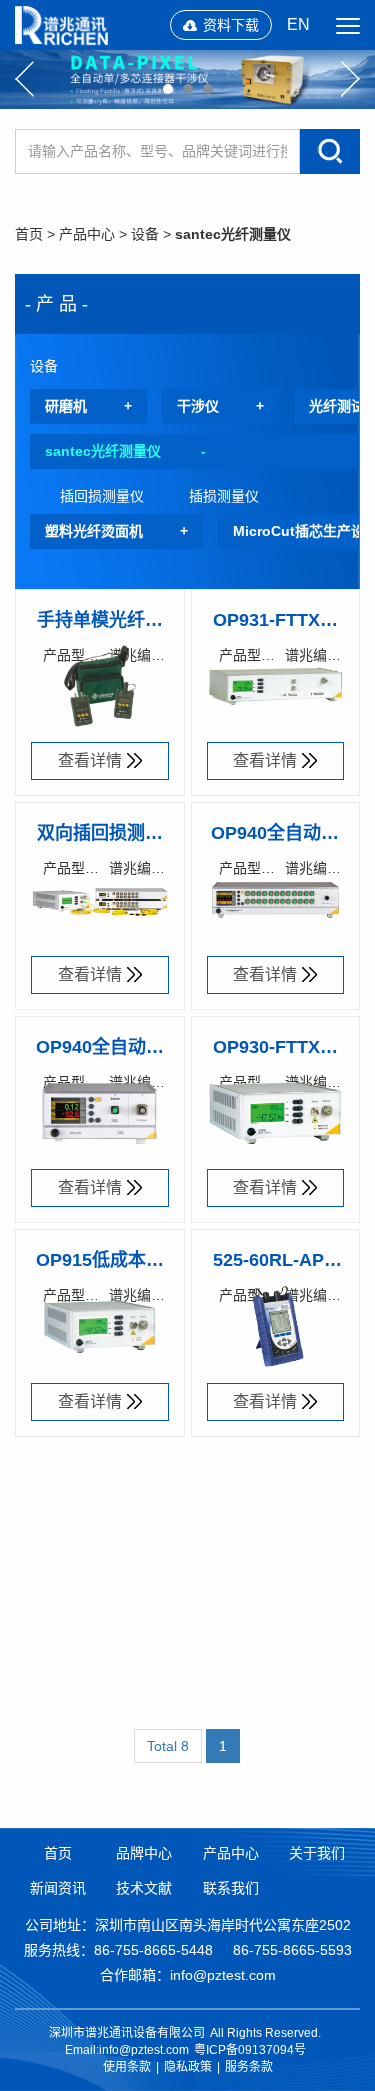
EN (298, 24)
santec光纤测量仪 (233, 234)
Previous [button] (24, 79)
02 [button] (188, 89)
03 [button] (208, 89)
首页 (29, 234)
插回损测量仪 (102, 496)
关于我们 (317, 1853)
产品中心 (87, 234)
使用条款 (127, 2067)
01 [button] (168, 89)
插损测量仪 (224, 496)
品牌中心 (144, 1853)
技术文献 (144, 1888)
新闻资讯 (58, 1888)
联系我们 (231, 1888)
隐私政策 (188, 2067)
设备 (145, 234)
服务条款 (249, 2067)
